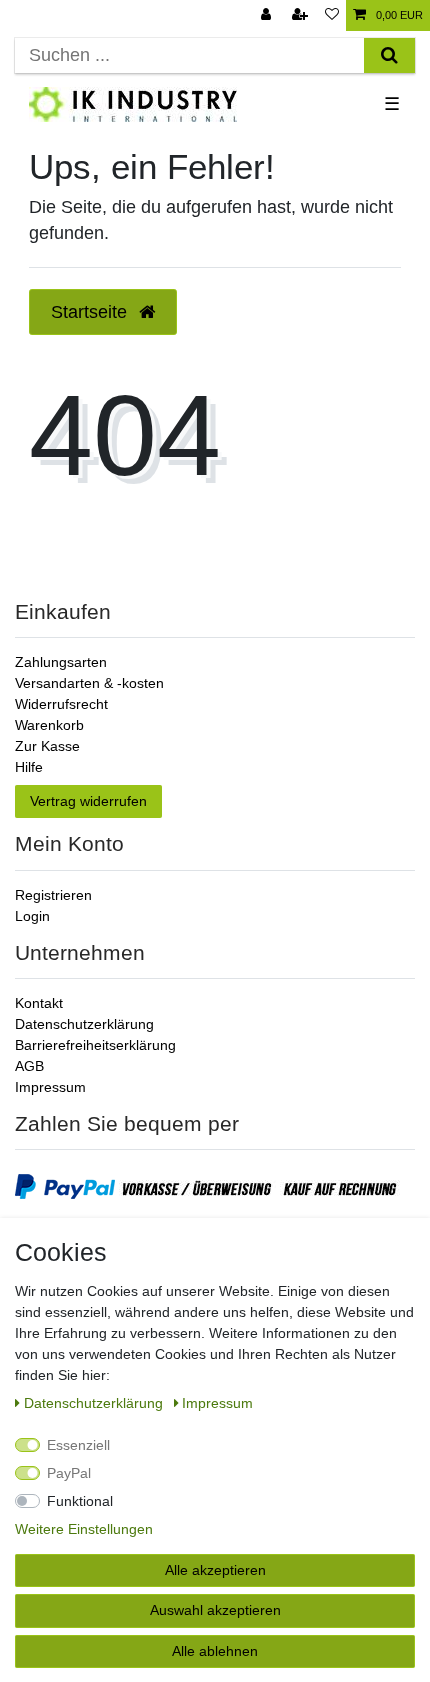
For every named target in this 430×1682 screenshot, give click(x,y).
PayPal (69, 1473)
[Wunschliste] (332, 15)
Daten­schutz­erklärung (95, 1403)
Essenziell (78, 1445)
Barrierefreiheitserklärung (95, 1045)
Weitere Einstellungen (84, 1529)
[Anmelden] (268, 15)
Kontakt (39, 1003)
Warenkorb (49, 725)
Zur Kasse (47, 746)
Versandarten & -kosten (89, 683)
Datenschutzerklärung (84, 1024)
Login (32, 916)
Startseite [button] (91, 312)
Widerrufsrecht (61, 704)
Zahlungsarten (61, 662)
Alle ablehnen (215, 1651)
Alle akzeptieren (215, 1570)
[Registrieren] (302, 15)
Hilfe (29, 767)
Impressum (50, 1087)
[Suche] (389, 55)
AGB (29, 1066)
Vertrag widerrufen (88, 801)
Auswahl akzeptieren (215, 1610)
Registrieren (53, 895)
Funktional (80, 1501)
